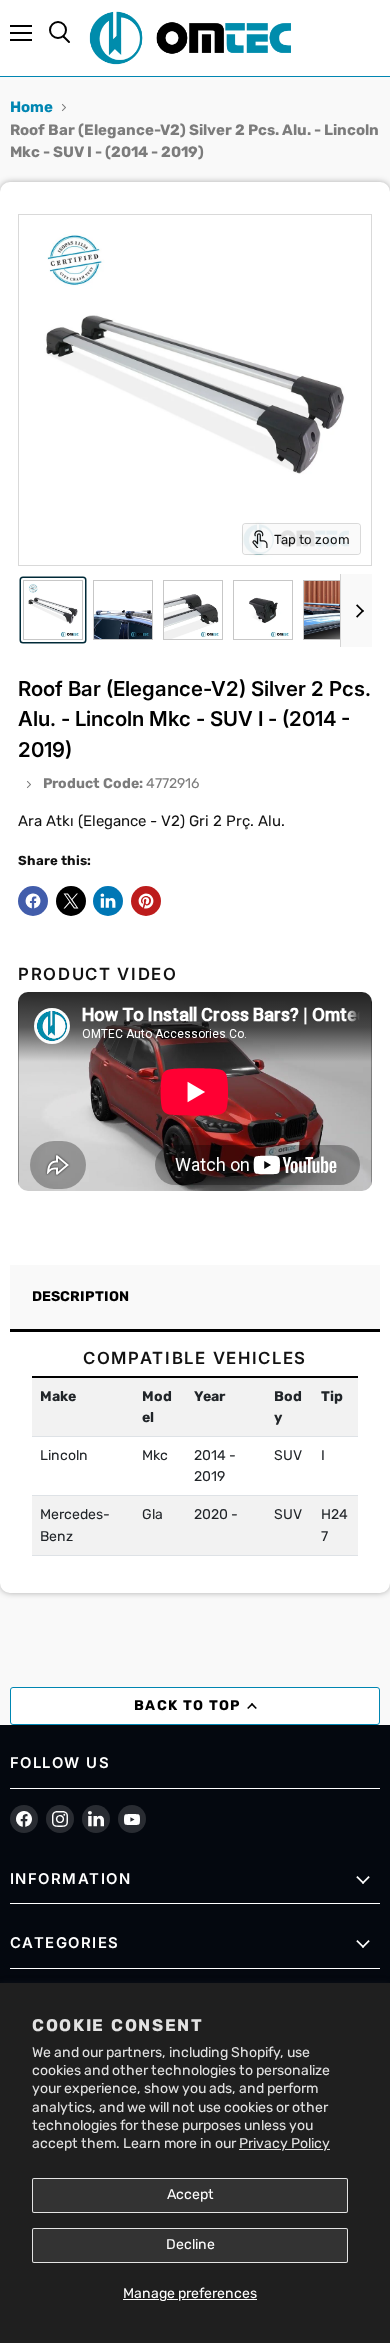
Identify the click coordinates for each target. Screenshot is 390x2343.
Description (80, 1296)
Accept (190, 2194)
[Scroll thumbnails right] (356, 611)
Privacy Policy (284, 2143)
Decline (190, 2244)
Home (31, 107)
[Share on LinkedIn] (108, 901)
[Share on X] (71, 901)
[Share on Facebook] (33, 901)
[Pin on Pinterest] (146, 901)
